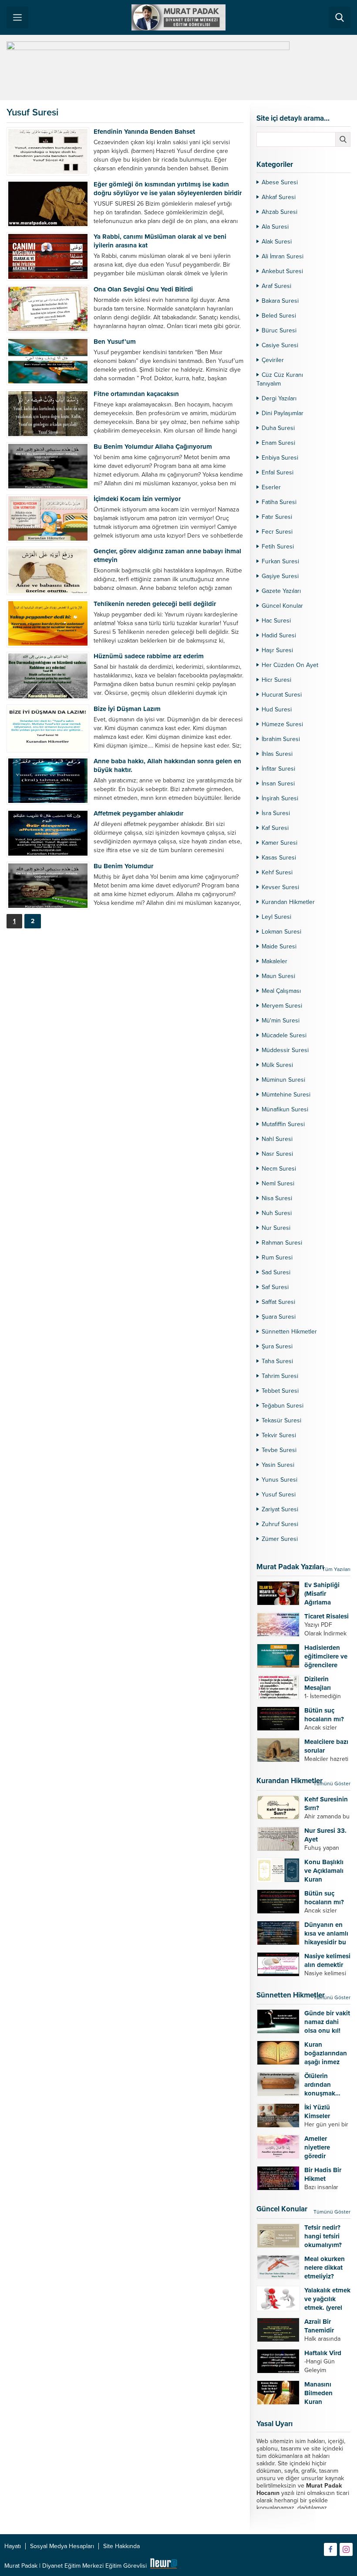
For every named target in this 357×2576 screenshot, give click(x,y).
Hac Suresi (276, 621)
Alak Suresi (277, 242)
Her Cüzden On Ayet (290, 665)
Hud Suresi (277, 709)
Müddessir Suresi (285, 1050)
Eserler (271, 487)
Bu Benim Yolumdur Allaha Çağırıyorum (153, 447)
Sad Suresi (276, 1272)
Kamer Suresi (280, 843)
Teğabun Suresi (283, 1406)
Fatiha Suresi (279, 502)
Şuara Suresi (279, 1317)
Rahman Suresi (282, 1243)
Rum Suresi (277, 1258)
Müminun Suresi (283, 1080)
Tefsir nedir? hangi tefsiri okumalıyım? (323, 2236)
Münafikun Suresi (285, 1109)
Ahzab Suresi (280, 212)
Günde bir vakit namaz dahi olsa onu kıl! (327, 2022)
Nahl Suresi (277, 1139)
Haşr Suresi (277, 650)
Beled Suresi (279, 316)
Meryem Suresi (282, 1006)
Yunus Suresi (280, 1480)
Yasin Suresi (278, 1465)
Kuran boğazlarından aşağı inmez (326, 2053)
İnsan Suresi (278, 784)
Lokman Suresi (281, 932)
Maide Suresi (279, 946)
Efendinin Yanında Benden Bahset (144, 132)
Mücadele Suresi (284, 1035)
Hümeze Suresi (282, 724)
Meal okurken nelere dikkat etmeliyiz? (325, 2268)
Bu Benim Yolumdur (123, 866)
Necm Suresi (279, 1169)
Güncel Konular (282, 606)
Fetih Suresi (278, 547)
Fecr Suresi (277, 532)
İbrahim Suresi (281, 739)
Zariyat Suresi (280, 1509)
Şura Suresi (277, 1346)
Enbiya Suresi (280, 458)
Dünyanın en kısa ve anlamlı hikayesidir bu (326, 1933)
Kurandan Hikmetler (288, 902)
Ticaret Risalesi (327, 1616)
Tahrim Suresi (280, 1376)
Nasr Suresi (277, 1154)
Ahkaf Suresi (279, 197)
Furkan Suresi (280, 561)
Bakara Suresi (280, 301)
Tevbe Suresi (279, 1450)
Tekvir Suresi (279, 1435)
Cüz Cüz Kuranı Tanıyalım (280, 379)
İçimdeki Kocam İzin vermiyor (137, 499)
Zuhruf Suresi (280, 1524)
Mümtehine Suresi (286, 1095)
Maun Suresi (278, 976)
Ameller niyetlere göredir (317, 2147)
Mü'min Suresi (281, 1021)
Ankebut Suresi (282, 271)
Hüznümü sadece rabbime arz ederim (149, 656)
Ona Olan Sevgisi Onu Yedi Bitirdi (143, 289)
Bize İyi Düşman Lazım (127, 709)
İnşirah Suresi (280, 798)
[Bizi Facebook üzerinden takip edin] (330, 2549)
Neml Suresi (278, 1183)
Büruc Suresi (279, 330)
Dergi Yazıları (279, 398)
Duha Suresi (278, 428)
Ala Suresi (275, 227)
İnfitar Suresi (278, 769)
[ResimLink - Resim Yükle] (163, 2566)
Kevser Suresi (280, 887)
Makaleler (274, 961)
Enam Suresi (278, 443)
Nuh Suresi (277, 1213)
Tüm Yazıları (336, 1569)
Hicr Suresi (276, 680)
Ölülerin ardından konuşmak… (322, 2085)
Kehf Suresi (277, 872)
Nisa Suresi (277, 1198)
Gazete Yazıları (281, 591)
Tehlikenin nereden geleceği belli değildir (155, 604)
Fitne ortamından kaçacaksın (136, 394)
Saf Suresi (275, 1287)
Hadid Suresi (279, 635)
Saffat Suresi (278, 1302)
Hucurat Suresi (282, 695)
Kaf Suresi (275, 828)
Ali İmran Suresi (283, 256)
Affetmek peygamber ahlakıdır (138, 813)
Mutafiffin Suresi (283, 1124)
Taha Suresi (277, 1361)
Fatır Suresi (277, 517)
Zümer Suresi (280, 1539)
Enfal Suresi (278, 472)
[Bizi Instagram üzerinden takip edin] (346, 2549)
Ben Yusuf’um (115, 342)
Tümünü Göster (332, 1784)
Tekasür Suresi (281, 1420)
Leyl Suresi (276, 917)
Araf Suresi (276, 286)
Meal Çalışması (281, 991)
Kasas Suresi (279, 858)
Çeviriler (273, 360)
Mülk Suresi (277, 1065)
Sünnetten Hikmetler (289, 1332)
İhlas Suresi (277, 754)
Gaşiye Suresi (280, 576)
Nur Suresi (276, 1228)
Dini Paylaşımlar (283, 413)
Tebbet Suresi (280, 1391)
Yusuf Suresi (279, 1494)
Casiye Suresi (280, 345)
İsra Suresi (276, 813)
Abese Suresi (280, 182)
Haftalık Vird (323, 2353)
